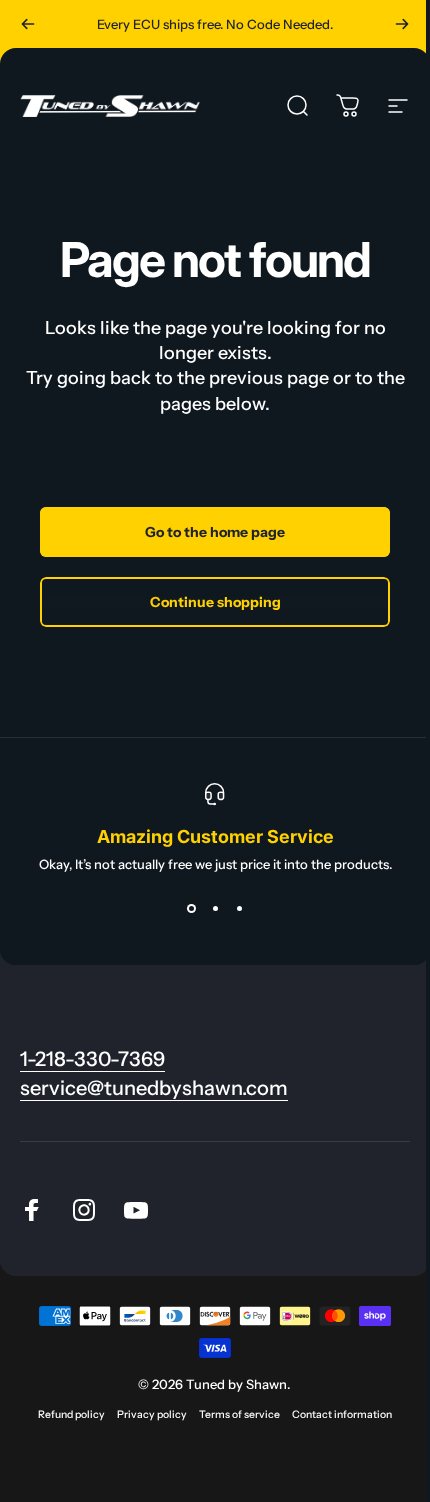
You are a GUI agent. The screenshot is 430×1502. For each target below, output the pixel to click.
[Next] (402, 24)
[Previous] (28, 24)
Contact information (342, 1414)
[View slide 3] (239, 908)
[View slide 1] (191, 908)
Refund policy (71, 1414)
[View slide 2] (215, 908)
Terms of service (239, 1414)
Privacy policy (152, 1414)
